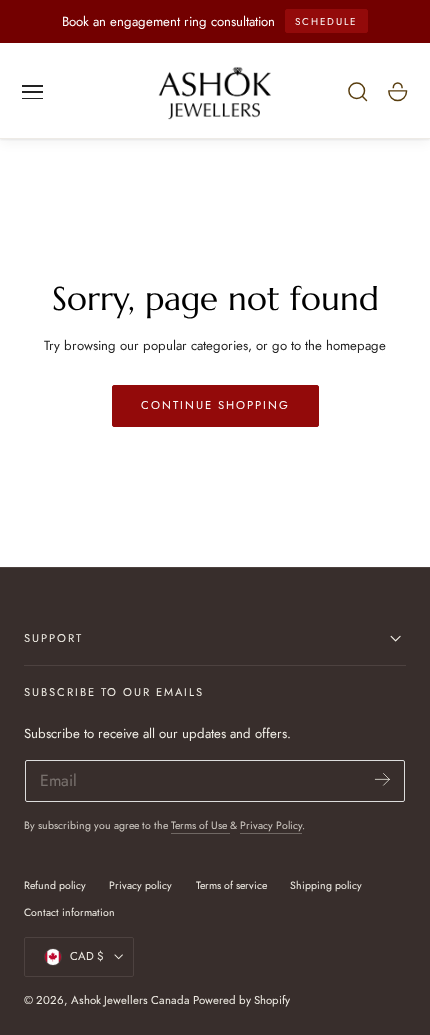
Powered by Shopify (241, 1000)
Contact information (69, 912)
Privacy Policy (271, 825)
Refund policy (55, 885)
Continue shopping (215, 405)
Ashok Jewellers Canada (130, 1000)
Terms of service (231, 885)
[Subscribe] (382, 779)
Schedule (326, 21)
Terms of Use (200, 825)
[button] (33, 92)
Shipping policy (326, 885)
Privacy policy (140, 885)
